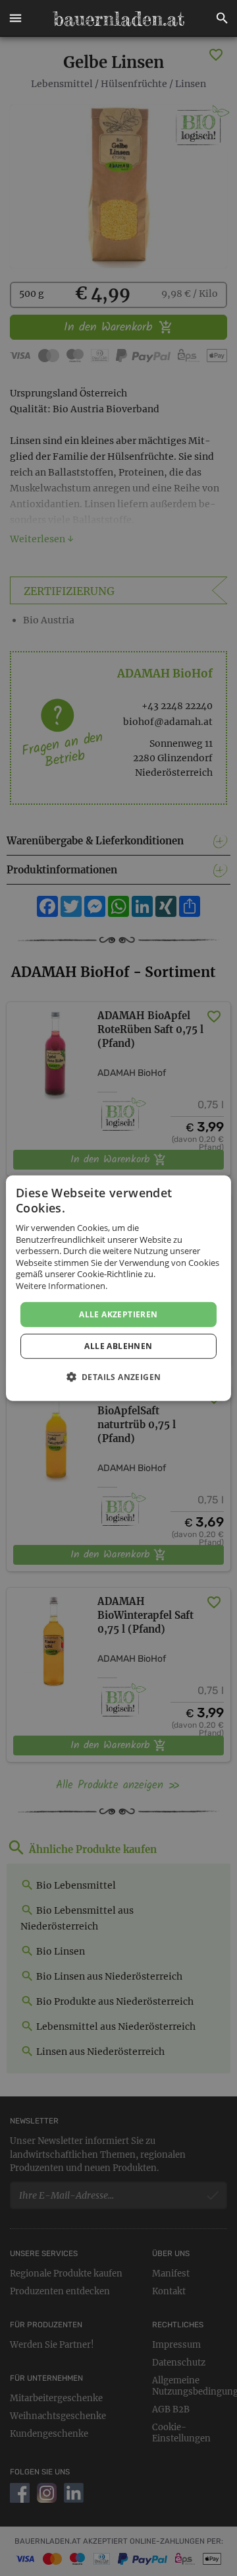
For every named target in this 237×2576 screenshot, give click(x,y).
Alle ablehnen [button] (118, 1346)
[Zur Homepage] (118, 18)
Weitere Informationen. (62, 1286)
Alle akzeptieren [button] (118, 1314)
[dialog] (118, 1288)
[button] (15, 18)
